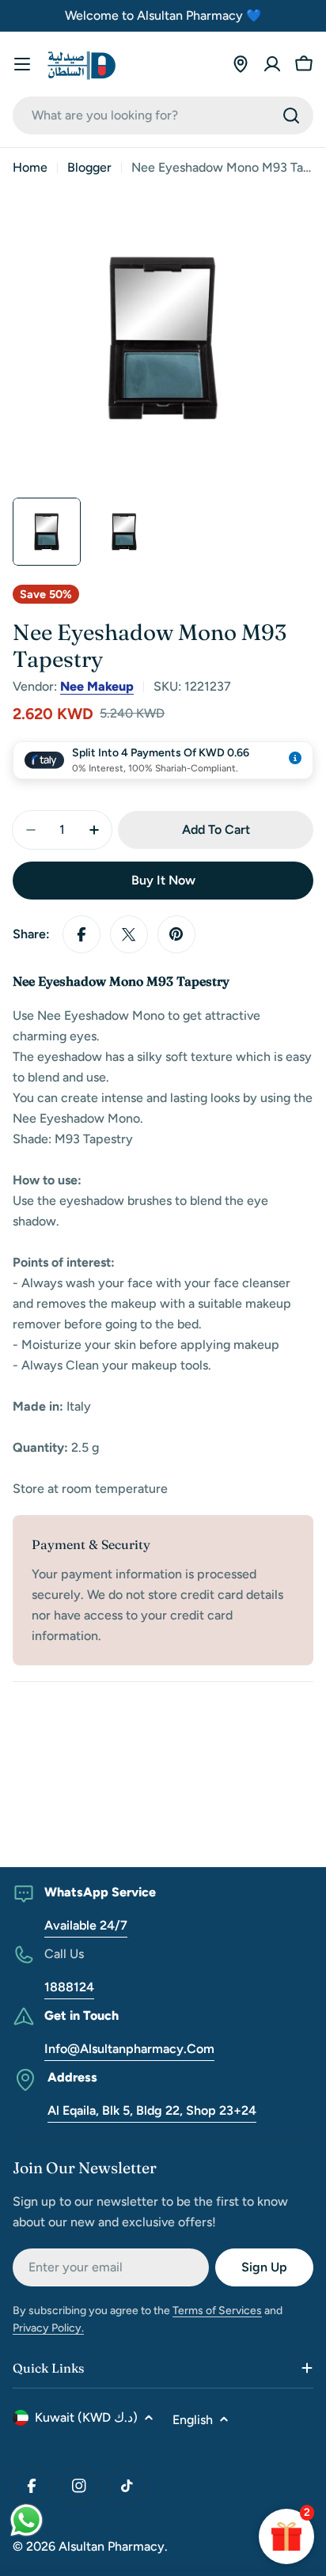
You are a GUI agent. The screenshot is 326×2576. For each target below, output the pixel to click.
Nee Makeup (97, 686)
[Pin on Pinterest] (176, 934)
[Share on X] (129, 934)
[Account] (272, 64)
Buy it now (163, 880)
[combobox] (163, 116)
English (193, 2420)
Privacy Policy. (48, 2328)
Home (30, 167)
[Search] (291, 116)
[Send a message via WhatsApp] (27, 2520)
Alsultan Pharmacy (112, 2546)
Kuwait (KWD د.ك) (86, 2417)
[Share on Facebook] (81, 934)
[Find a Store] (241, 64)
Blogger (89, 167)
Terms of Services (217, 2311)
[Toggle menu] (22, 64)
